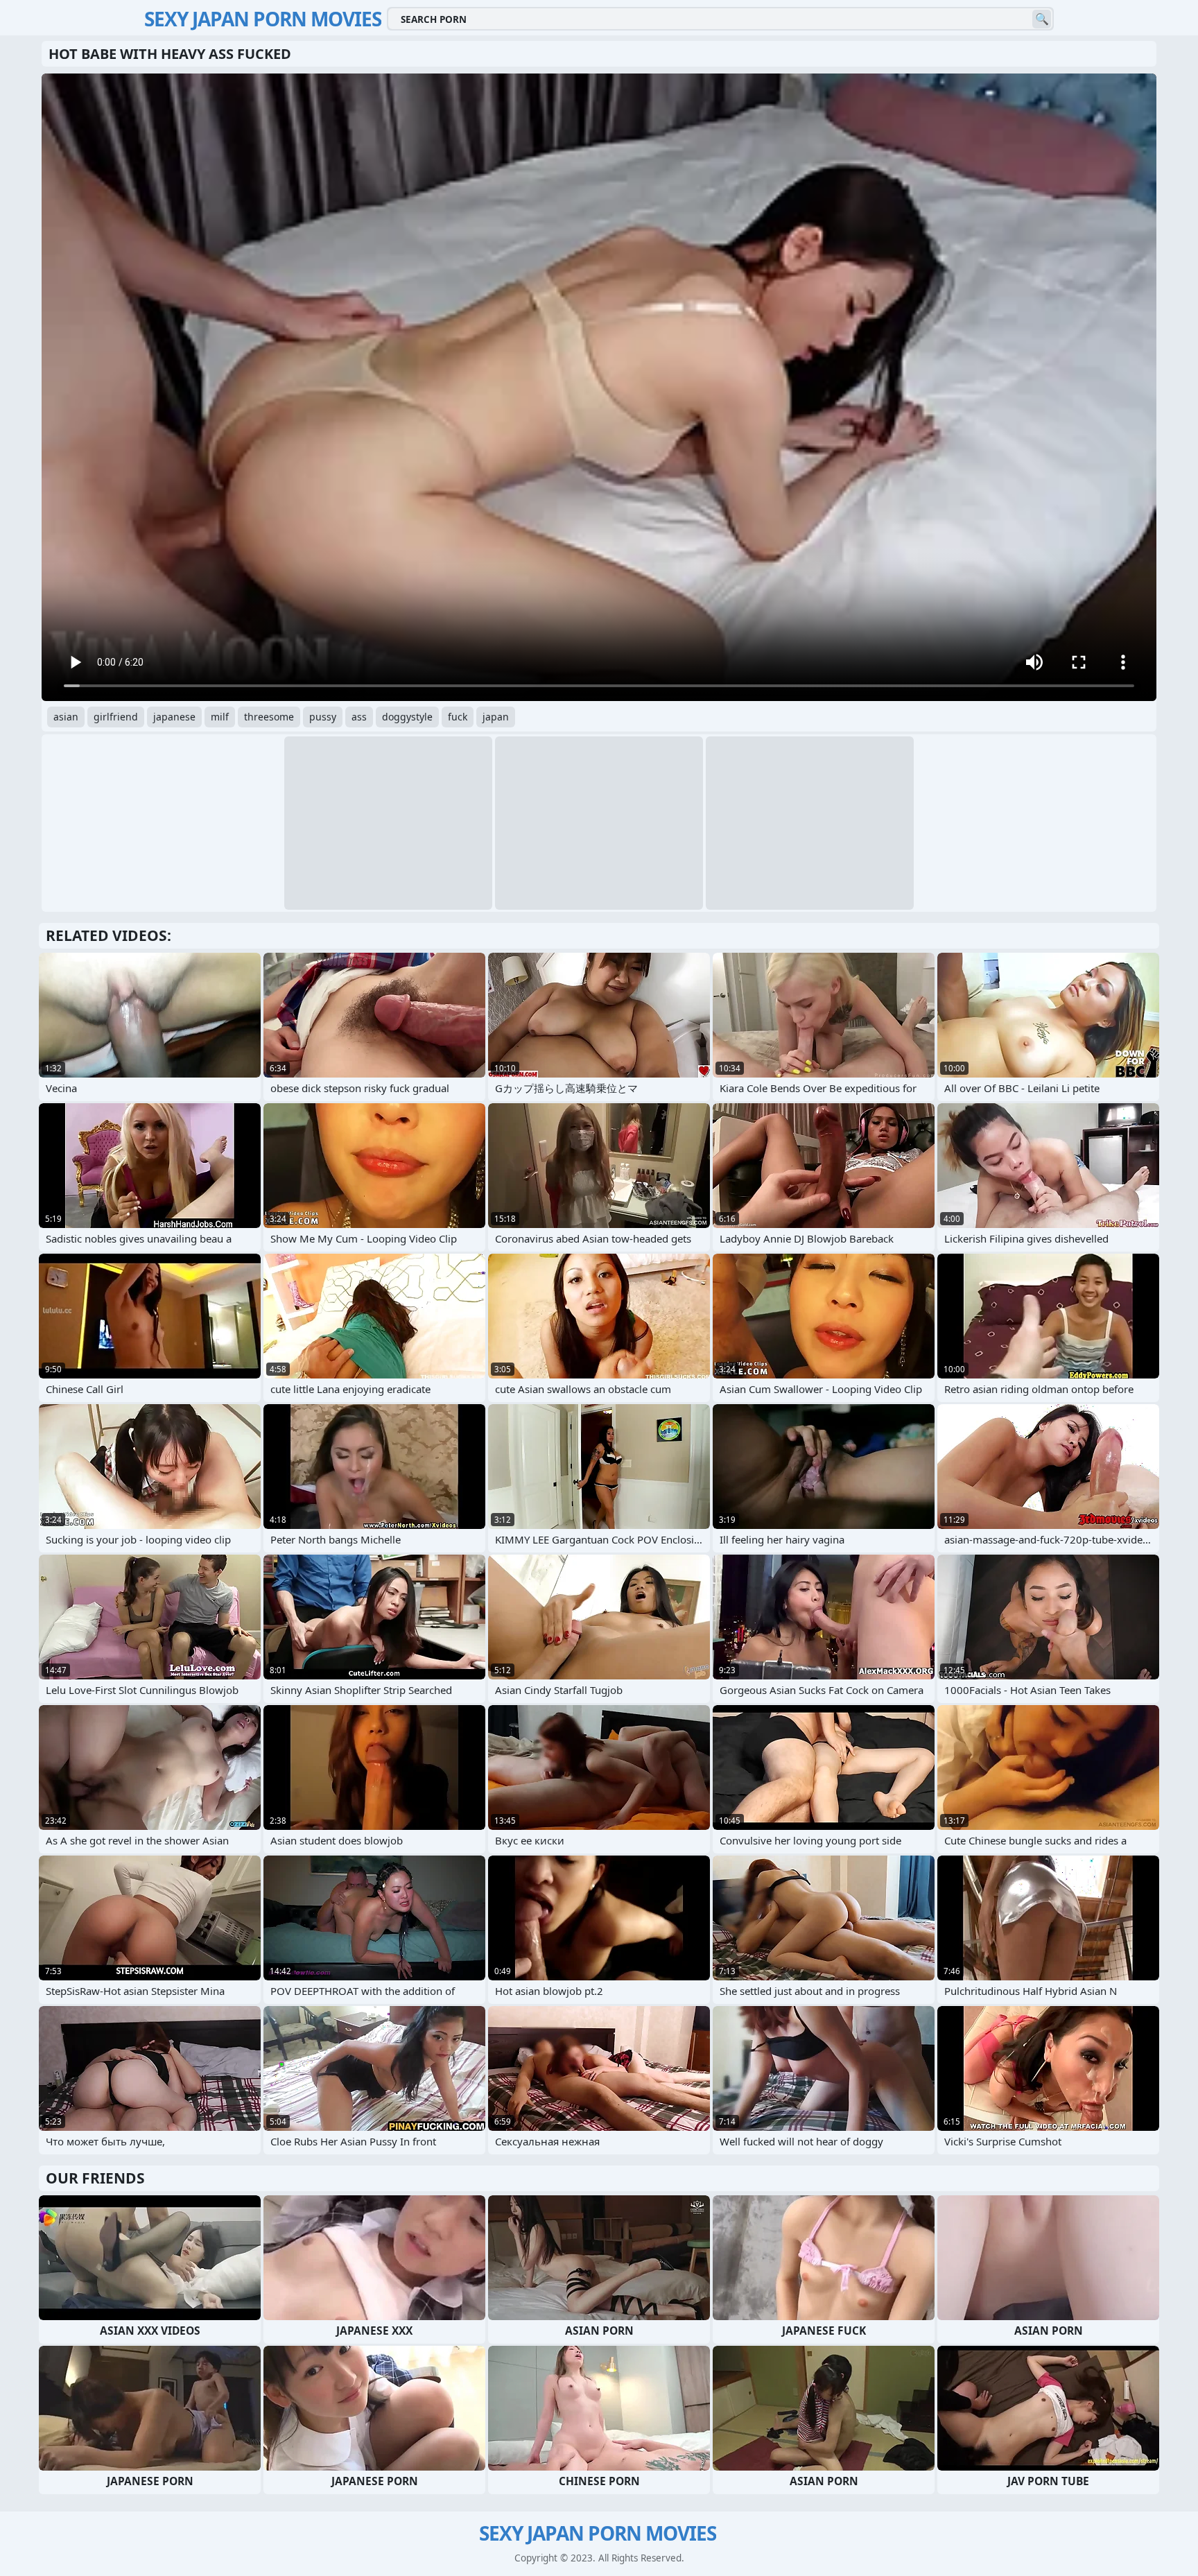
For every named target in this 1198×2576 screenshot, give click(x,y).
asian (66, 717)
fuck (458, 717)
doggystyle (407, 717)
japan (496, 717)
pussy (323, 717)
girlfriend (116, 717)
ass (359, 717)
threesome (269, 717)
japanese (174, 717)
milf (220, 717)
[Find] (1042, 19)
